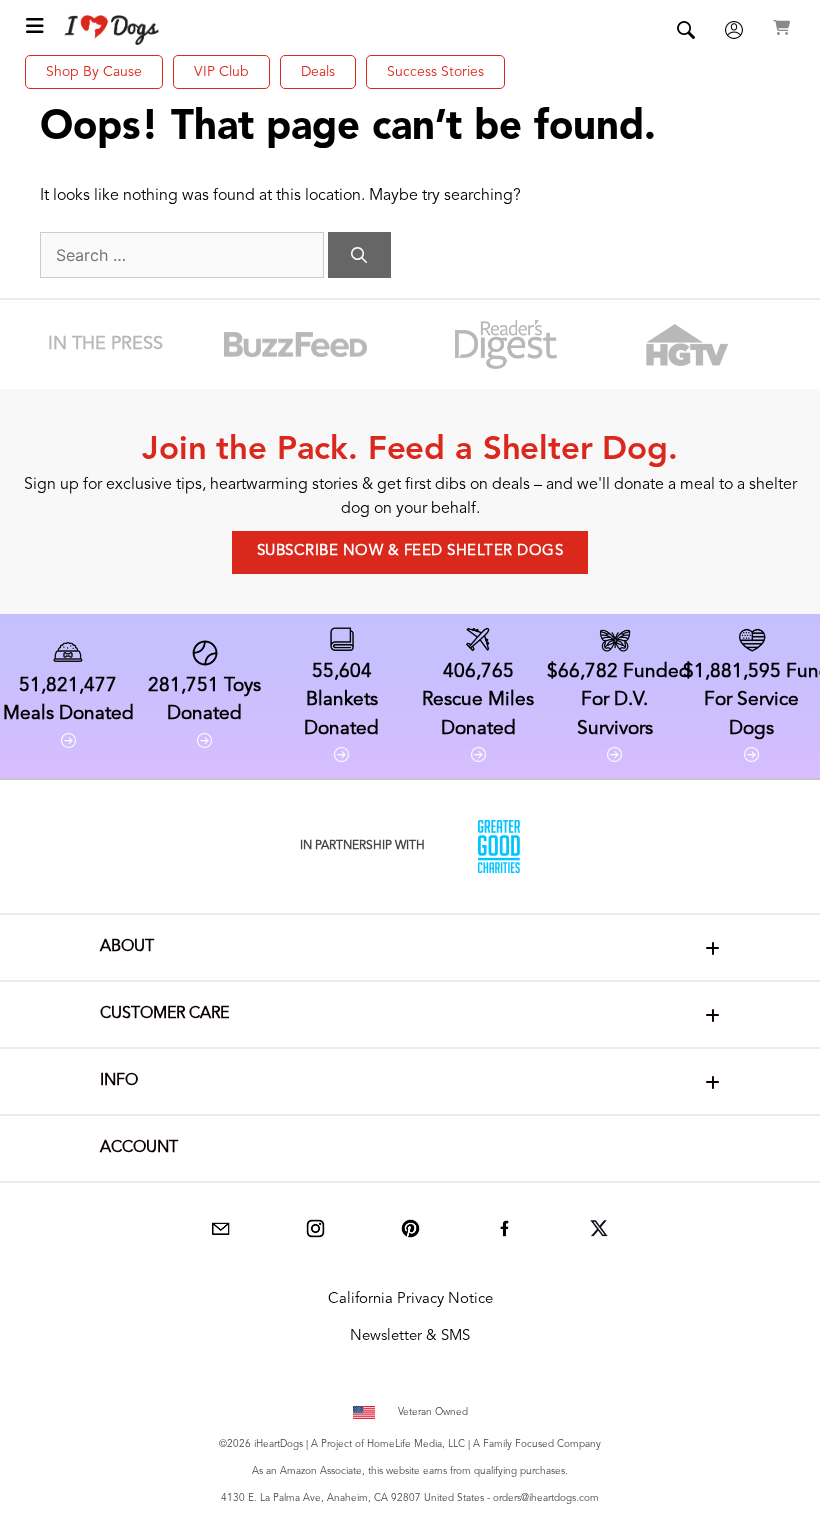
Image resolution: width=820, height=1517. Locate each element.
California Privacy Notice (410, 1299)
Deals (318, 72)
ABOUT (127, 947)
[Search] (359, 255)
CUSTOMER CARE (164, 1014)
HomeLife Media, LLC (416, 1444)
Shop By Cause (94, 72)
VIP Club (221, 72)
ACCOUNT (139, 1148)
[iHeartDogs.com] (112, 30)
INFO (119, 1081)
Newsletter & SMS (410, 1336)
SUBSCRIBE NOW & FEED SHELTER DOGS (410, 551)
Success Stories (435, 72)
